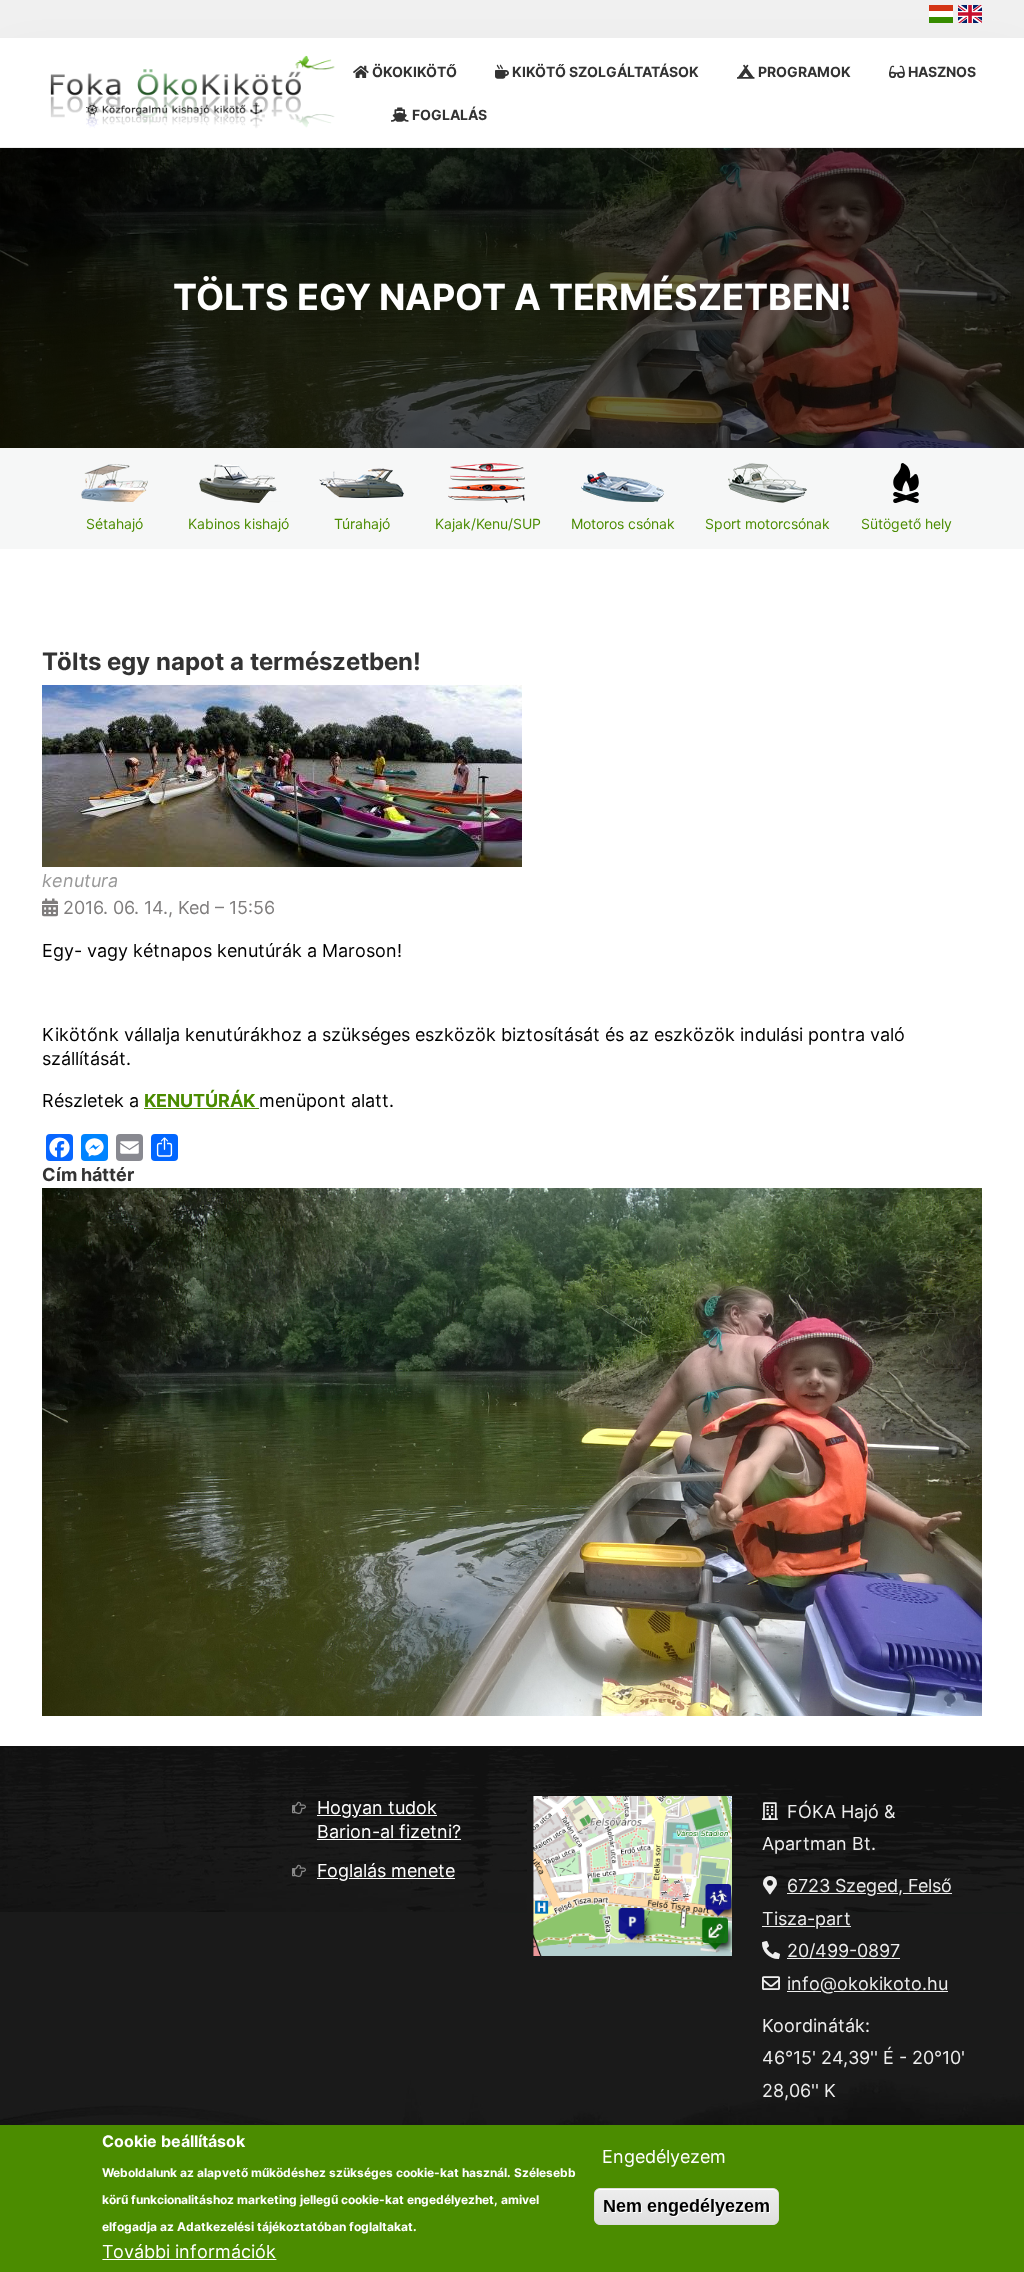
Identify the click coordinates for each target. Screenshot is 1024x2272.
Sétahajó (114, 523)
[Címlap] (197, 92)
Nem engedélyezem (686, 2206)
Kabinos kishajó (238, 523)
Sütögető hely (906, 523)
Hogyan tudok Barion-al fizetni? (389, 1819)
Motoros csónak (623, 523)
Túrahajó (362, 523)
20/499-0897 (843, 1950)
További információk (189, 2251)
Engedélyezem (664, 2156)
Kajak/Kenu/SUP (488, 523)
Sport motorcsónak (767, 523)
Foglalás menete (386, 1870)
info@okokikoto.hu (867, 1983)
